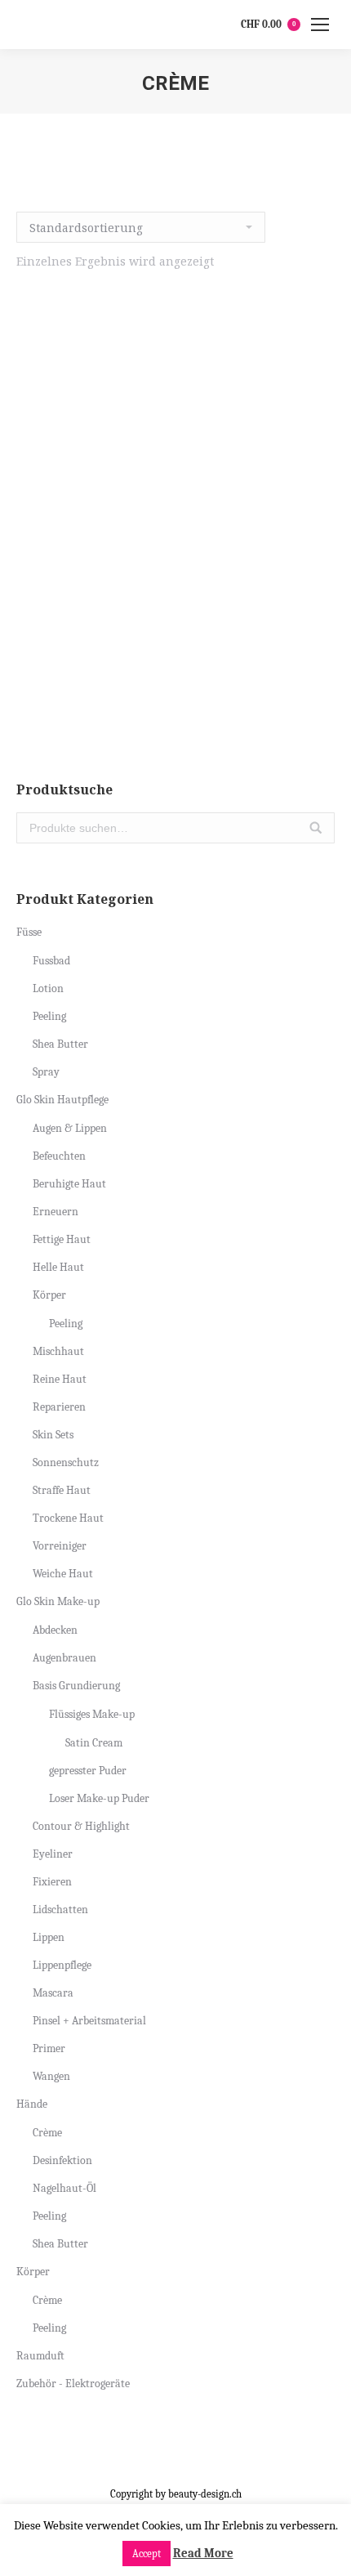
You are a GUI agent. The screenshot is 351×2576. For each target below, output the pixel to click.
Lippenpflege (62, 1965)
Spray (46, 1072)
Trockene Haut (68, 1518)
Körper (49, 1295)
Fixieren (52, 1882)
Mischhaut (58, 1351)
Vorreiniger (60, 1546)
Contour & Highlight (81, 1826)
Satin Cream (94, 1743)
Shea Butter (60, 1044)
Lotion (48, 988)
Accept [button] (147, 2554)
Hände (32, 2104)
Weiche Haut (63, 1574)
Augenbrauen (64, 1658)
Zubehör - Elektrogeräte (73, 2384)
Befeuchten (59, 1156)
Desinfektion (62, 2160)
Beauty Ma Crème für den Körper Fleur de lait (176, 658)
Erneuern (56, 1212)
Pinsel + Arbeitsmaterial (89, 2021)
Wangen (51, 2076)
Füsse (29, 932)
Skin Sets (53, 1435)
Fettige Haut (62, 1239)
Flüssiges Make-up (92, 1714)
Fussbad (51, 961)
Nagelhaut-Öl (64, 2188)
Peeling (49, 1016)
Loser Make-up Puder (99, 1798)
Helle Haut (58, 1267)
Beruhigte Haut (69, 1184)
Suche (316, 828)
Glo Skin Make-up (58, 1601)
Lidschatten (60, 1910)
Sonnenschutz (66, 1462)
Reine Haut (60, 1379)
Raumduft (40, 2356)
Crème (47, 2133)
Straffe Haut (62, 1490)
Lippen (49, 1937)
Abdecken (55, 1630)
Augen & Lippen (70, 1128)
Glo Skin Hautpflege (62, 1100)
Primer (49, 2048)
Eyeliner (53, 1854)
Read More (203, 2553)
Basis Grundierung (76, 1686)
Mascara (53, 1993)
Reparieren (59, 1407)
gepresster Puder (88, 1771)
